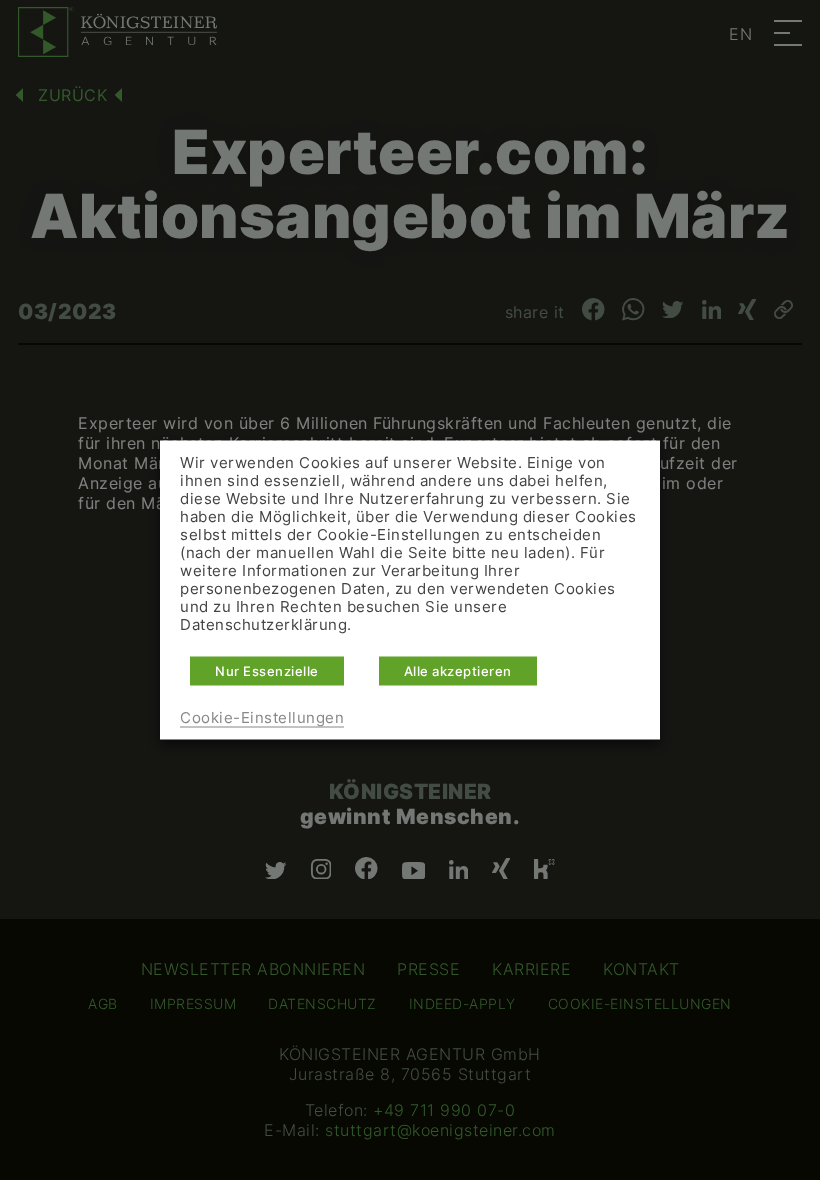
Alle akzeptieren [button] (458, 671)
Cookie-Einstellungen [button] (262, 718)
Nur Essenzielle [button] (267, 671)
